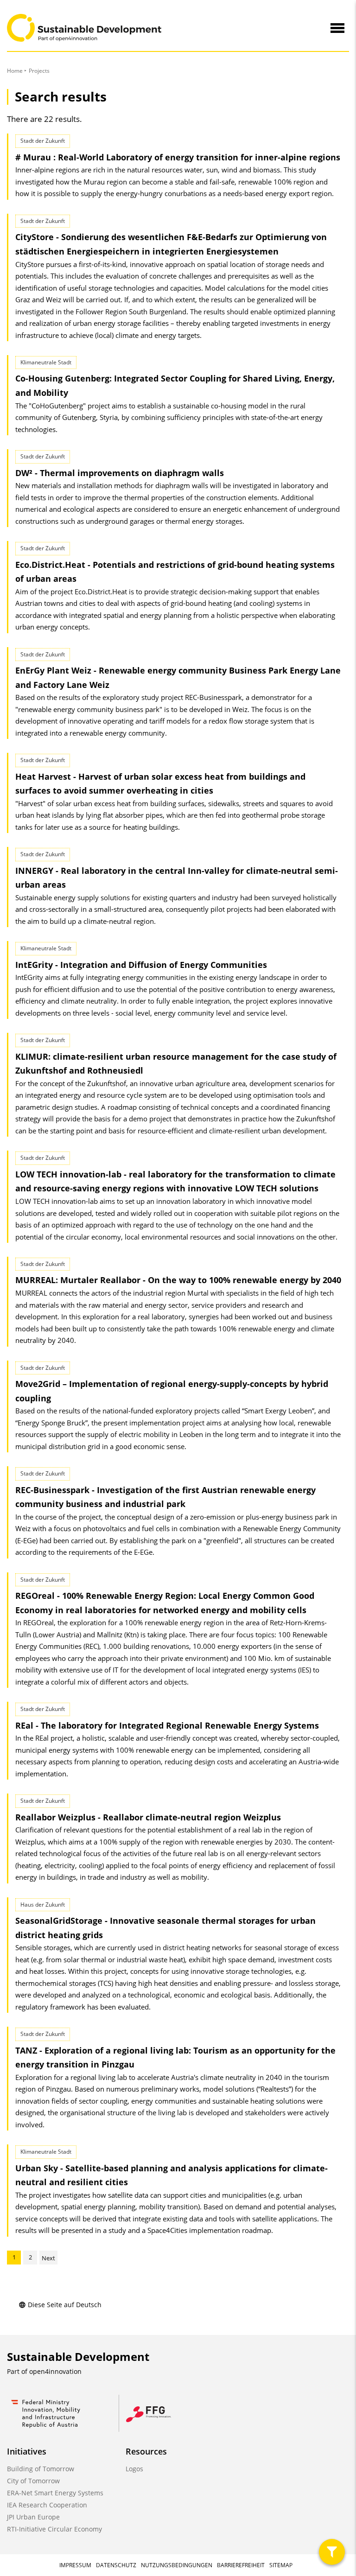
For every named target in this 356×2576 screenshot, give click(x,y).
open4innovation (55, 2371)
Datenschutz (116, 2565)
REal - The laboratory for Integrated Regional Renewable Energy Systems (167, 1725)
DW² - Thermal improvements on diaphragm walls (120, 473)
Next (48, 2258)
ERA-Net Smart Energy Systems (55, 2493)
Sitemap (281, 2565)
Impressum (75, 2565)
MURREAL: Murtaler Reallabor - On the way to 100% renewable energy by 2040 (178, 1280)
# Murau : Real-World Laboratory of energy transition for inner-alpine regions (178, 157)
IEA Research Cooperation (47, 2505)
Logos (134, 2469)
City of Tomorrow (33, 2481)
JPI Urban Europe (33, 2517)
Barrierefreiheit (241, 2565)
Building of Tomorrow (41, 2469)
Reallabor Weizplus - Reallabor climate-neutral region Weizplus (148, 1817)
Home (15, 71)
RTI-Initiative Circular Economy (54, 2529)
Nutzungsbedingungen (177, 2565)
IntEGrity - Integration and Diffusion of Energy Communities (141, 965)
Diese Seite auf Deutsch (65, 2305)
